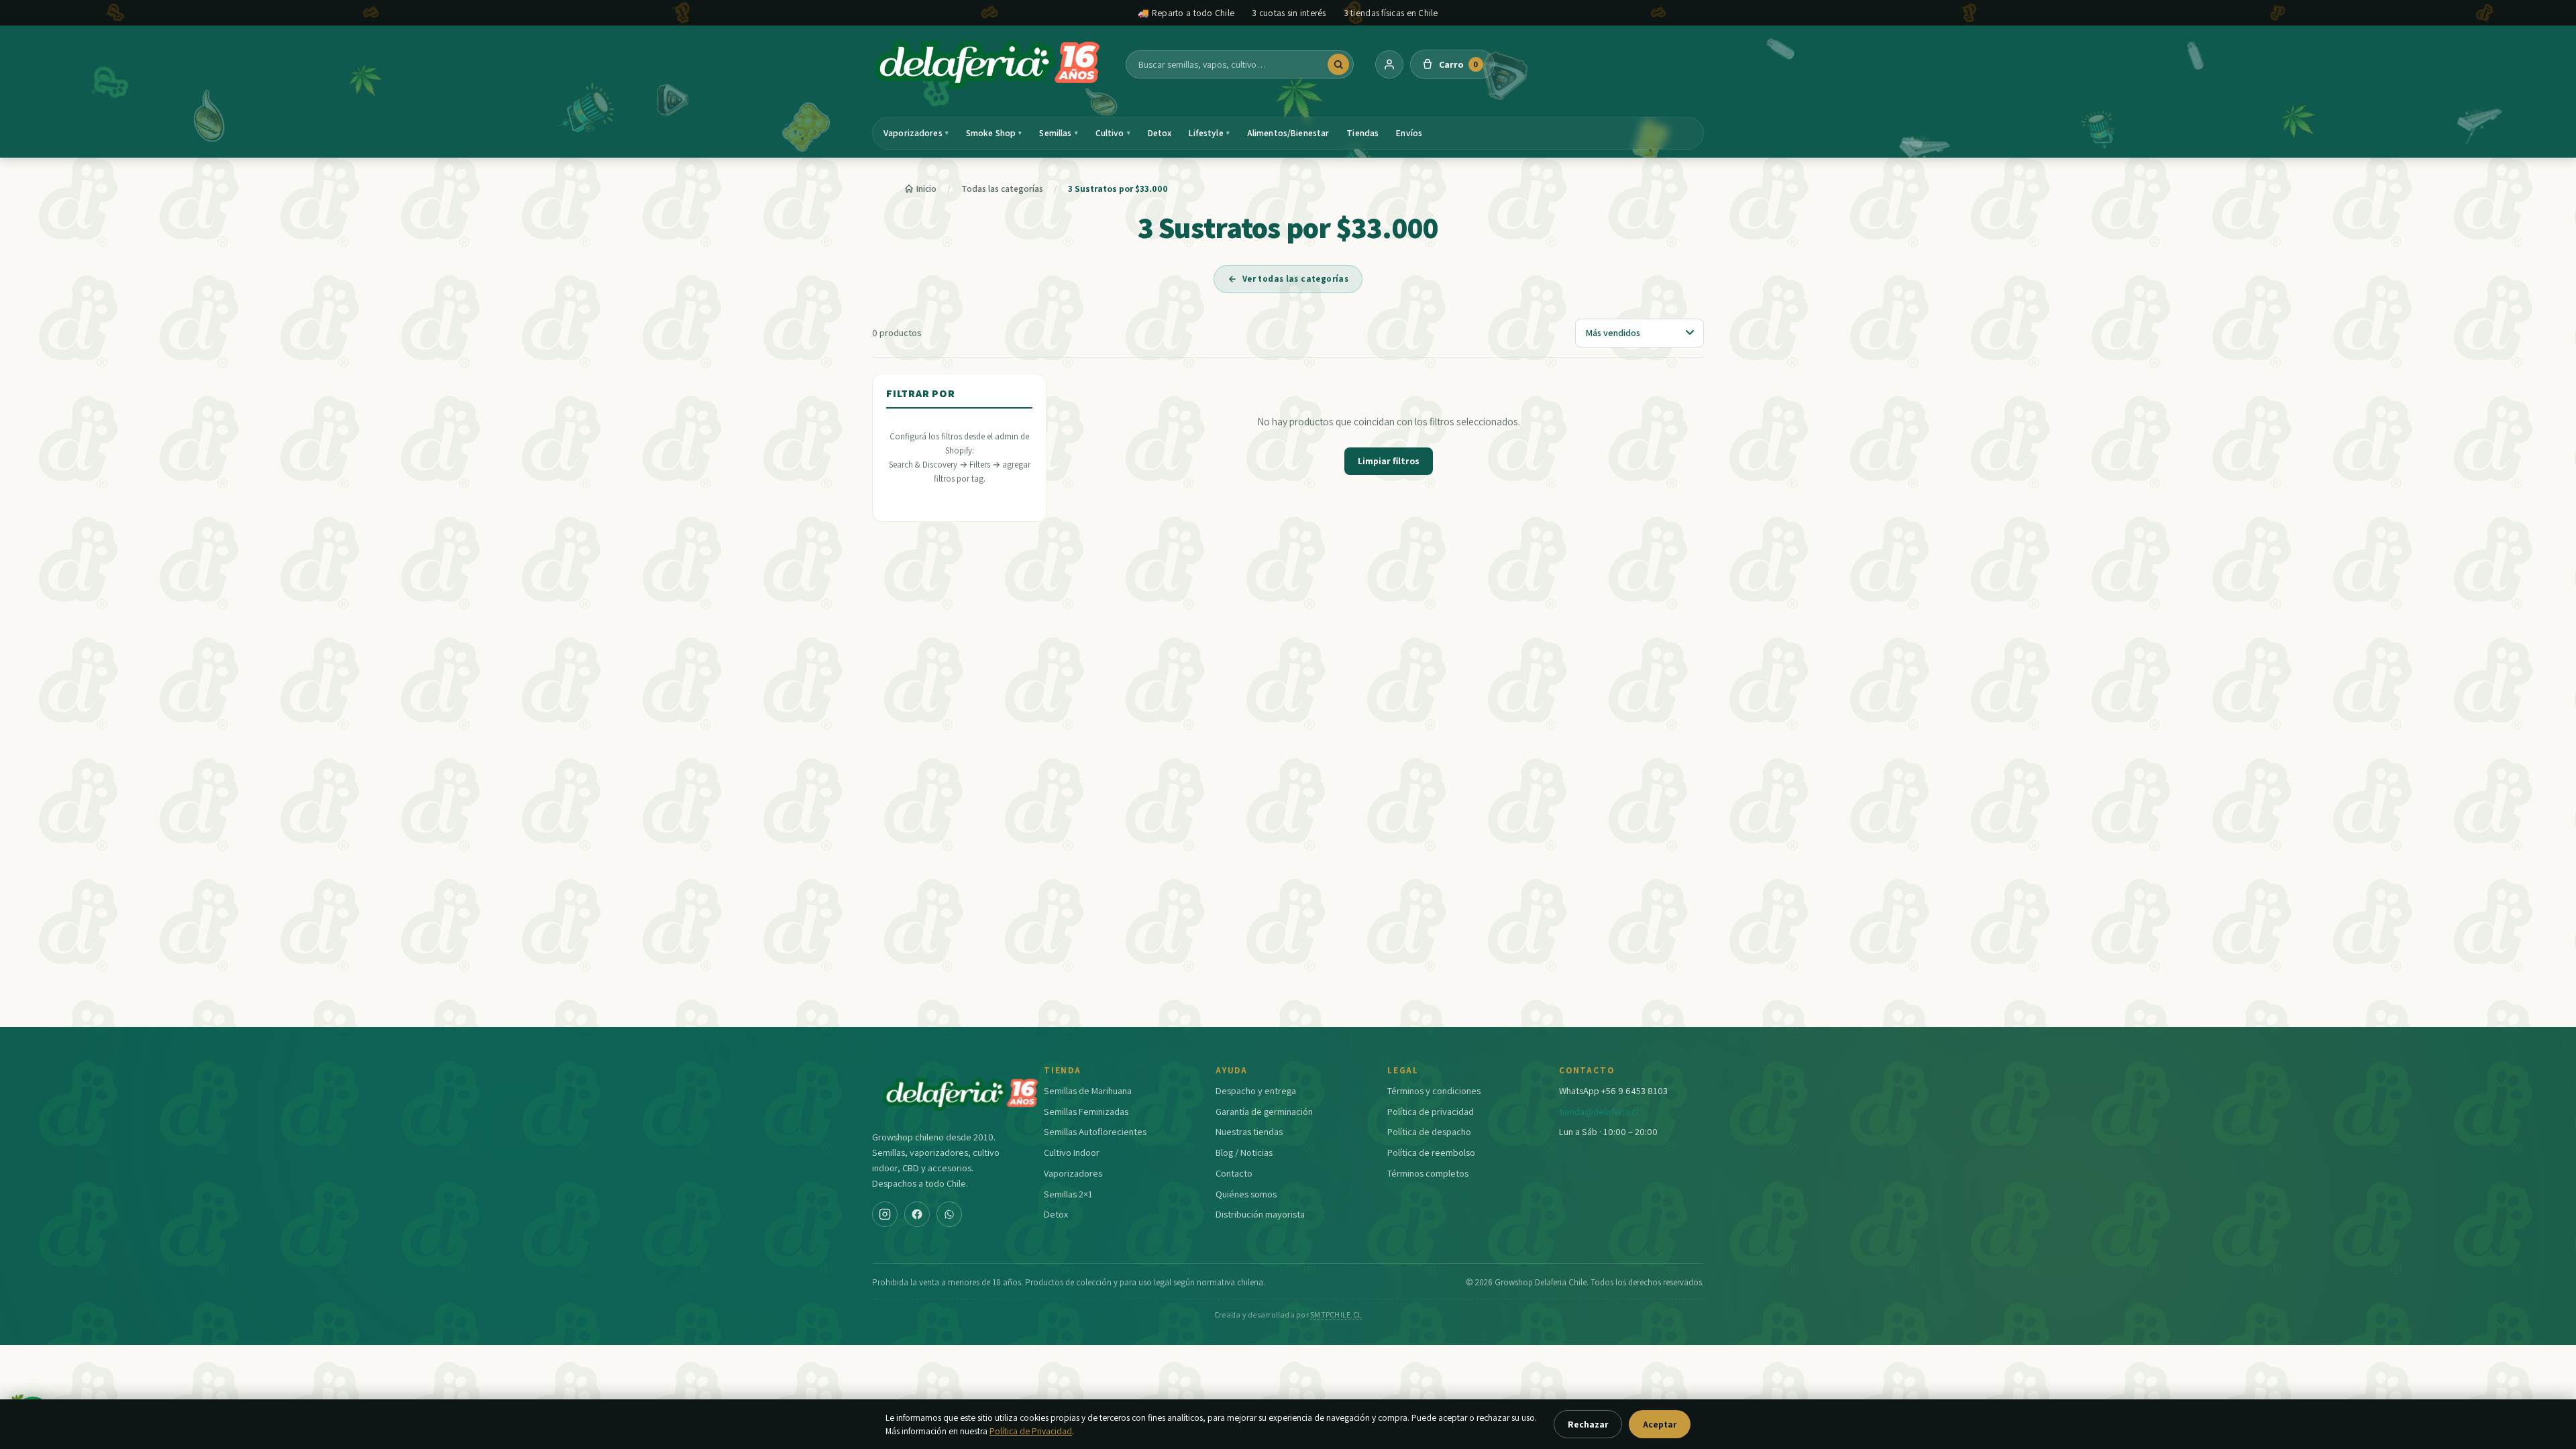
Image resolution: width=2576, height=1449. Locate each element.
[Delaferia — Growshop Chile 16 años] (988, 64)
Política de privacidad (1431, 1111)
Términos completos (1428, 1173)
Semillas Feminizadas (1086, 1111)
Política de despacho (1429, 1131)
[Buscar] (1338, 64)
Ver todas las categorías (1295, 279)
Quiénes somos (1246, 1194)
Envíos (1409, 133)
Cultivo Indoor (1072, 1152)
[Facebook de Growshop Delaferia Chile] (917, 1214)
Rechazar (1588, 1424)
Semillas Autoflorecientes (1095, 1131)
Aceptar (1660, 1424)
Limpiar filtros (1389, 461)
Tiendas (1362, 133)
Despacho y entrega (1256, 1090)
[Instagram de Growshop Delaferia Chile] (885, 1214)
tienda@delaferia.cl (1599, 1111)
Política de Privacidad (1031, 1431)
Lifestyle (1209, 133)
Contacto (1234, 1173)
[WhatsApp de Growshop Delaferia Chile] (949, 1214)
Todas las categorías (1002, 189)
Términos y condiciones (1434, 1090)
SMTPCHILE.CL (1336, 1314)
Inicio (926, 189)
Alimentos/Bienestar (1288, 133)
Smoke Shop (994, 133)
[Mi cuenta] (1389, 64)
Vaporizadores (916, 133)
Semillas (1058, 133)
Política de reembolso (1431, 1152)
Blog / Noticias (1244, 1152)
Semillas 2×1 (1068, 1194)
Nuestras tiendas (1249, 1131)
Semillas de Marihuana (1088, 1090)
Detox (1160, 133)
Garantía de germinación (1264, 1111)
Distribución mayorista (1260, 1214)
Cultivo (1113, 133)
